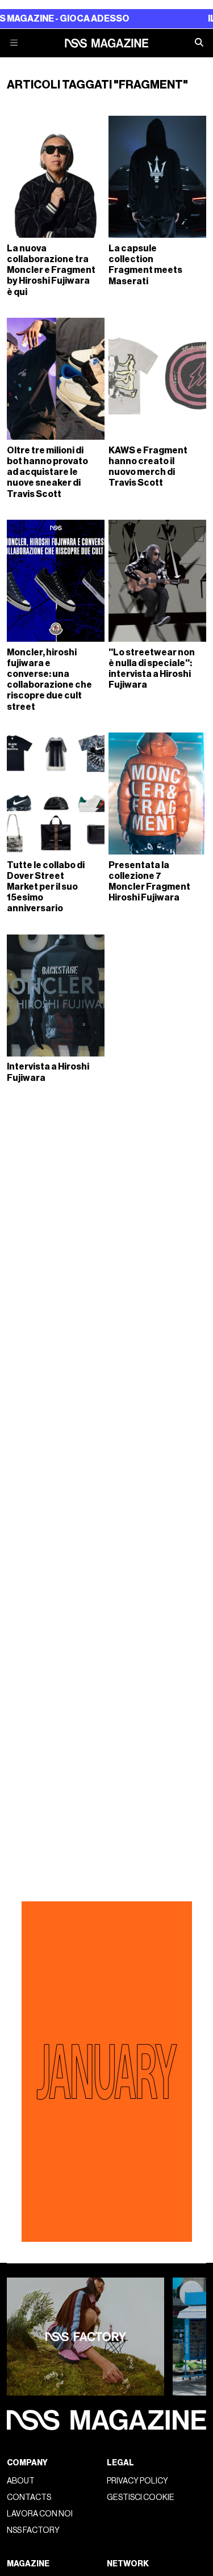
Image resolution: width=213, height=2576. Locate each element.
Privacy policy (137, 2481)
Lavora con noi (40, 2514)
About (21, 2481)
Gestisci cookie (141, 2497)
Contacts (29, 2497)
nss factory (33, 2530)
